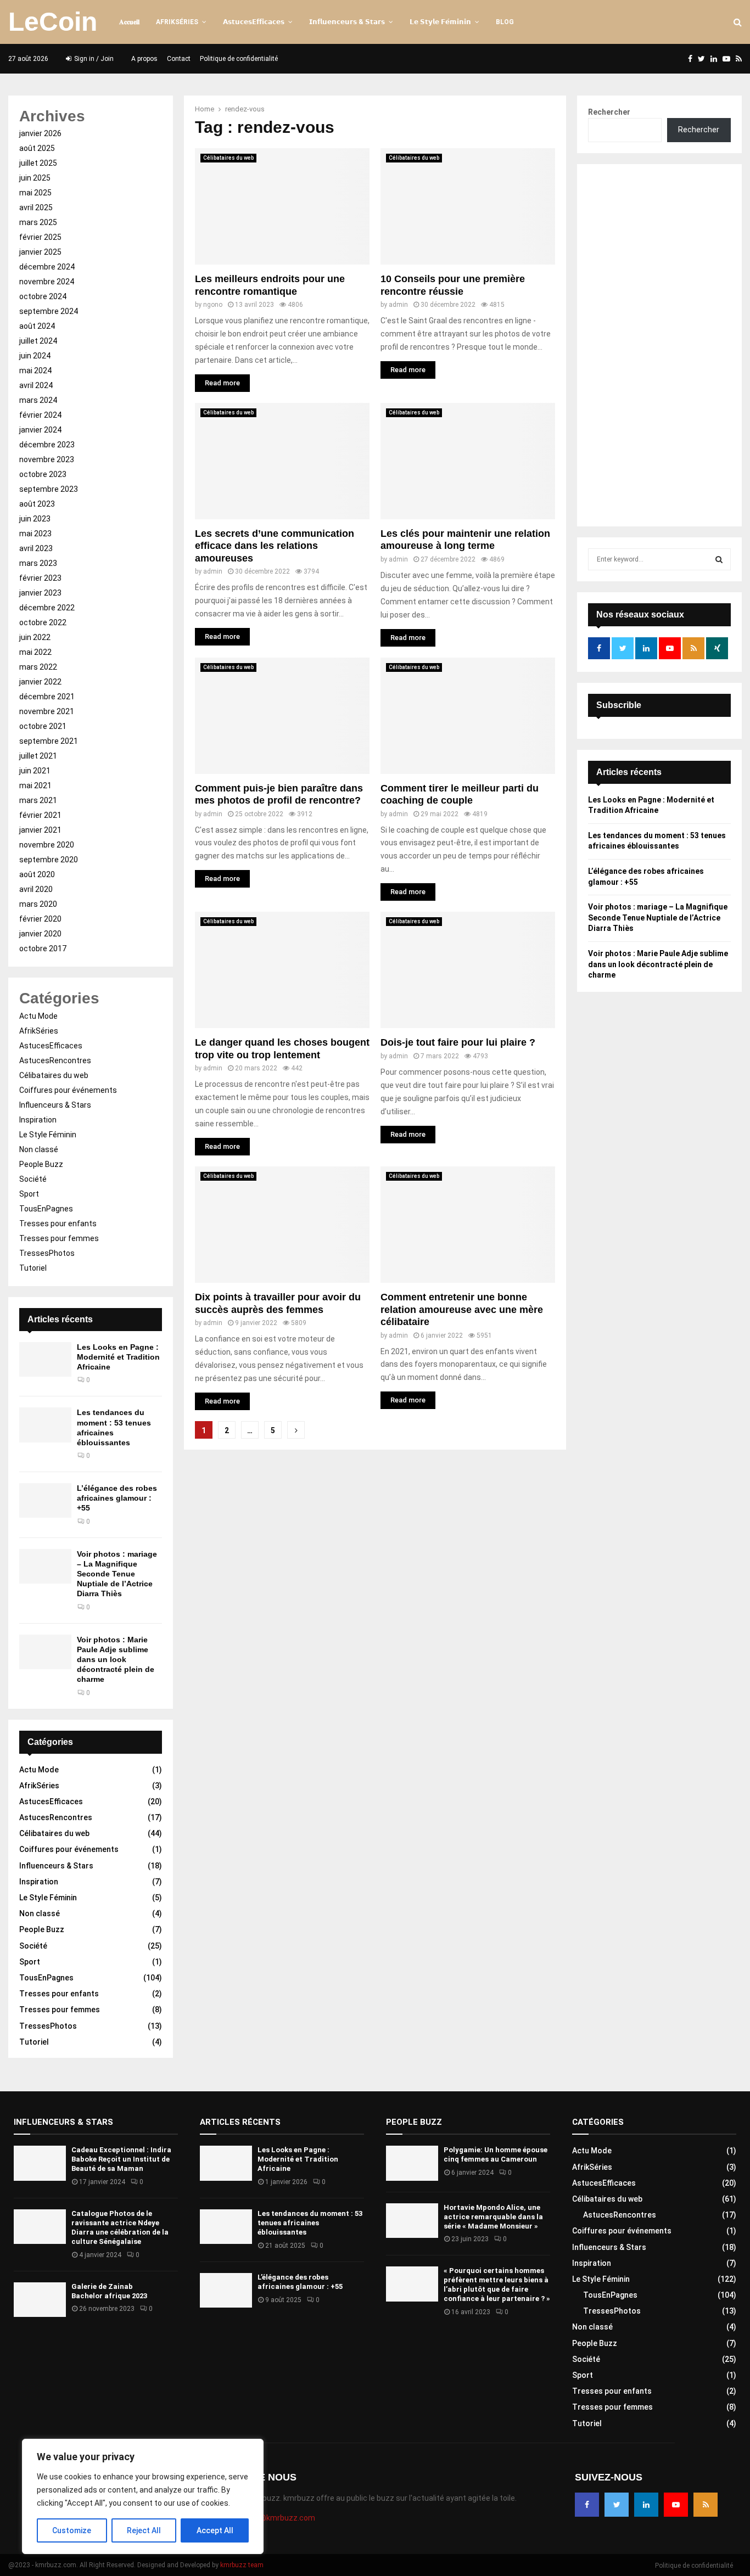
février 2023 (40, 578)
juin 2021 (35, 771)
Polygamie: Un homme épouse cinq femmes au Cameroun (496, 2154)
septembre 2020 (49, 860)
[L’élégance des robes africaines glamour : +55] (45, 1500)
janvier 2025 (40, 252)
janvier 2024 (40, 430)
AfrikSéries (177, 22)
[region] (143, 2496)
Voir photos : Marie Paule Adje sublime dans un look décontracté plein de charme (116, 1660)
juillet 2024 (38, 341)
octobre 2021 (43, 726)
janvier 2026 (40, 133)
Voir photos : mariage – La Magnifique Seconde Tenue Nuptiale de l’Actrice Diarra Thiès (117, 1574)
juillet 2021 (38, 756)
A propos (144, 59)
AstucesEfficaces (51, 1046)
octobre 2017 (43, 949)
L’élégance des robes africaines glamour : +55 (117, 1498)
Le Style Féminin (48, 1135)
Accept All (215, 2530)
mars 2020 (38, 904)
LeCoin (53, 22)
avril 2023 (36, 548)
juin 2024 (35, 356)
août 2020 (37, 874)
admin (398, 305)
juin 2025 (35, 178)
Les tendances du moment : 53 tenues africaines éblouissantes (310, 2223)
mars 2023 (38, 563)
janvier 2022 (40, 682)
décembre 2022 (47, 608)
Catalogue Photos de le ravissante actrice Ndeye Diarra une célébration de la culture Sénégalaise (120, 2227)
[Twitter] (617, 2505)
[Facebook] (587, 2505)
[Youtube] (676, 2505)
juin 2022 (35, 637)
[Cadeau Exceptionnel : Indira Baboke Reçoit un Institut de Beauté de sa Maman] (40, 2163)
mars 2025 (38, 222)
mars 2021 (38, 800)
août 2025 (37, 148)
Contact (179, 59)
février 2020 (40, 919)
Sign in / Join (93, 59)
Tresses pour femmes (59, 1238)
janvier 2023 (40, 593)
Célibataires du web (228, 158)
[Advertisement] (659, 345)
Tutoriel (33, 1268)
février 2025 (40, 237)
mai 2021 (35, 785)
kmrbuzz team (242, 2565)
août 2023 (37, 504)
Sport (29, 1194)
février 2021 (40, 815)
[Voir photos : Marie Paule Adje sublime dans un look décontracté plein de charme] (45, 1652)
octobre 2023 (43, 474)
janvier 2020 (40, 934)
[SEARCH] (719, 559)
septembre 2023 (49, 489)
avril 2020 (36, 889)
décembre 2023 (47, 445)
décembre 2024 (47, 267)
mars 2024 (38, 400)
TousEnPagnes (46, 1209)
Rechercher (609, 112)
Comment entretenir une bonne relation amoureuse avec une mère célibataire (462, 1309)
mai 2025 (35, 193)
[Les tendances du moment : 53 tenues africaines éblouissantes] (45, 1425)
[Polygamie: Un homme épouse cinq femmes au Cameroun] (412, 2163)
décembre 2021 (47, 697)
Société (33, 1179)
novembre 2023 (47, 459)
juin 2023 (35, 519)
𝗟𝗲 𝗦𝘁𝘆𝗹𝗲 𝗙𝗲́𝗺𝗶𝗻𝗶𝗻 (440, 22)
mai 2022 (35, 652)
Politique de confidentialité (239, 59)
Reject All (144, 2530)
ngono (213, 305)
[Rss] (706, 2505)
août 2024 (37, 326)
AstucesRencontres (55, 1060)
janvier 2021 (40, 830)
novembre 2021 (47, 711)
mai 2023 (35, 534)
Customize (72, 2530)
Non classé (39, 1149)
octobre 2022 (43, 622)
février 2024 (40, 415)
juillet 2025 (38, 163)
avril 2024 (36, 385)
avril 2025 (36, 207)
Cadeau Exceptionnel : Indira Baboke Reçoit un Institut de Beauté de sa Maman (121, 2159)
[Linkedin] (646, 2505)
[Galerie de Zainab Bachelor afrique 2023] (40, 2300)
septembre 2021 (49, 741)
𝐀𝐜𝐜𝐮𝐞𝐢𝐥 (129, 22)
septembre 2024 (49, 311)
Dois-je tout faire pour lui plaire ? (458, 1042)
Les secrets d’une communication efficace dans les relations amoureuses (275, 546)
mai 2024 (35, 371)
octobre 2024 (43, 296)
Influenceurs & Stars (55, 1105)
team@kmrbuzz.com (278, 2518)
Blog (505, 22)
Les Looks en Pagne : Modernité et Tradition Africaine (118, 1357)
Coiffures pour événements (68, 1090)
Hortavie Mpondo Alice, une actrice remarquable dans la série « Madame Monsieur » (493, 2217)
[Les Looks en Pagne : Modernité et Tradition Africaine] (45, 1359)
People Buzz (41, 1164)
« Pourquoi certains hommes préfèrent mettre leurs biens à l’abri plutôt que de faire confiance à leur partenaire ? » (497, 2285)
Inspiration (38, 1120)
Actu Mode (38, 1016)
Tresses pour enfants (58, 1224)
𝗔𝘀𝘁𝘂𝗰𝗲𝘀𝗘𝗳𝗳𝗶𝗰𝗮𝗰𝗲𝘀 (254, 22)
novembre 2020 (47, 845)
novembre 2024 (47, 282)
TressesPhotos (47, 1253)
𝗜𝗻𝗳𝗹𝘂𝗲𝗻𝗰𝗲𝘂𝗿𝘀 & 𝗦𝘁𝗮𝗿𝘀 (347, 22)
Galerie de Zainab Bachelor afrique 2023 (109, 2291)
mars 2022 (38, 667)
